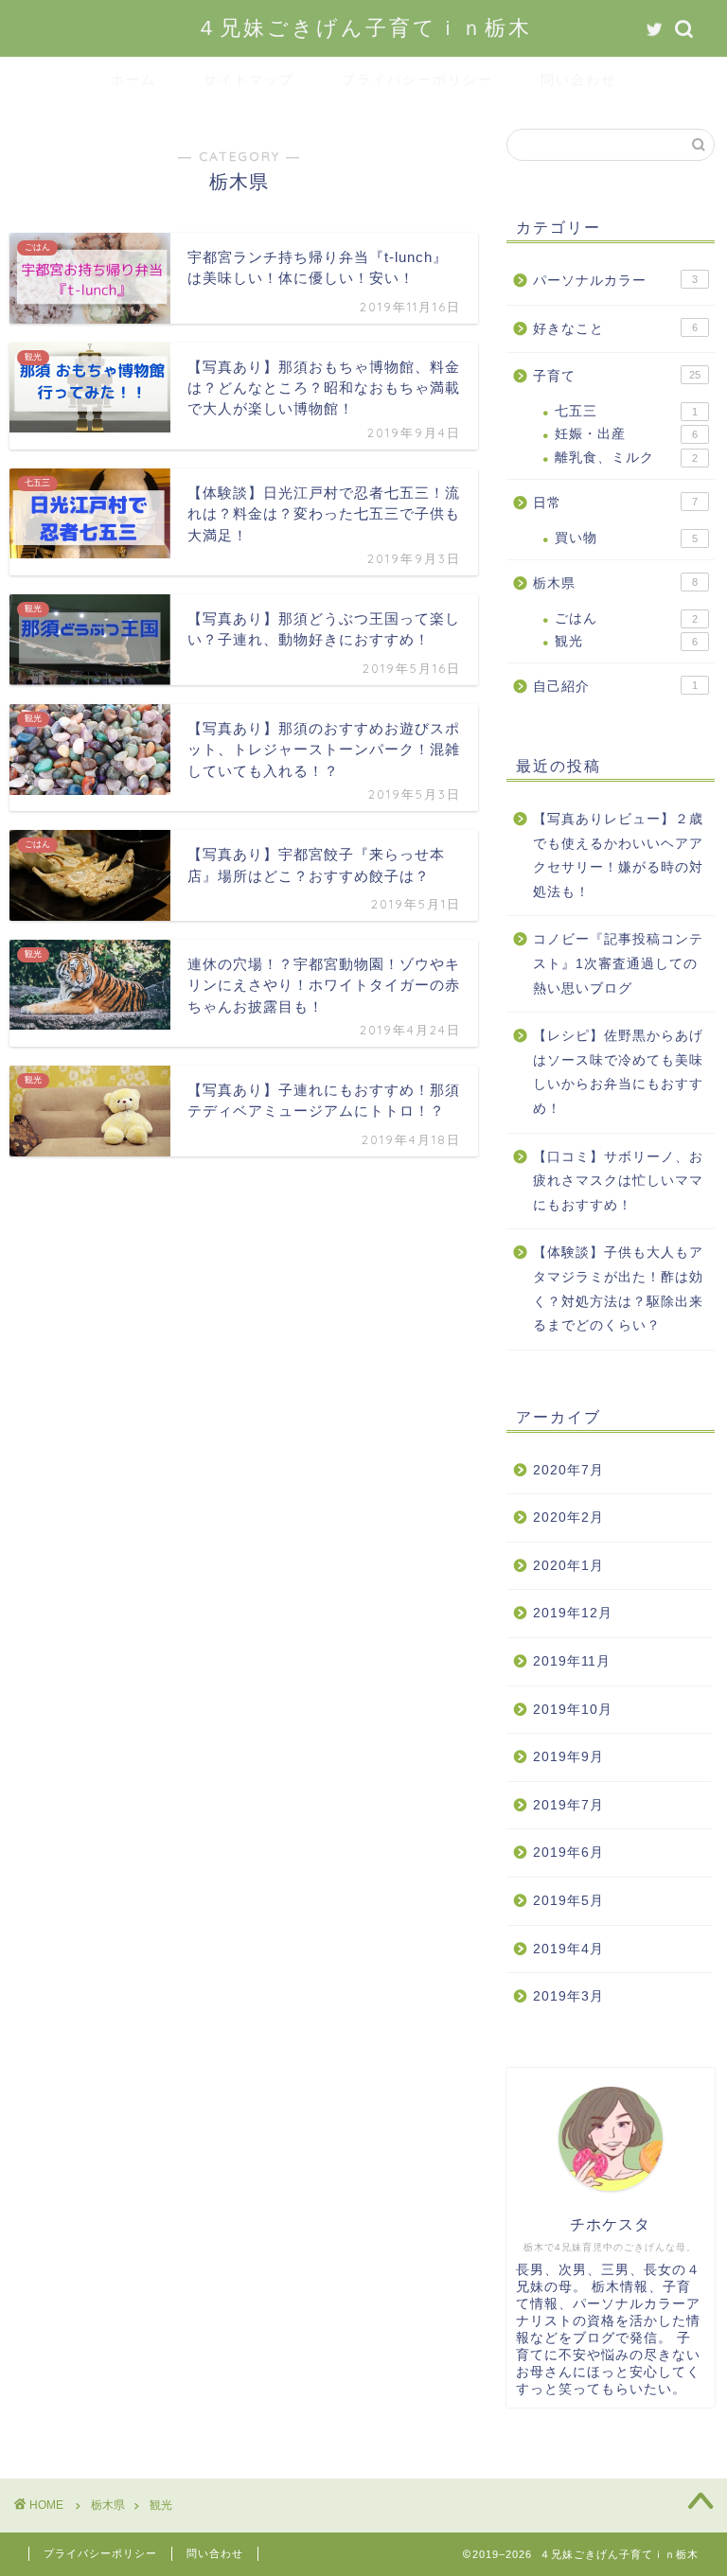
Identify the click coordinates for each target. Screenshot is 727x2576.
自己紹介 (615, 687)
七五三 (626, 411)
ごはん (626, 618)
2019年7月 (568, 1805)
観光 (626, 641)
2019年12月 (573, 1613)
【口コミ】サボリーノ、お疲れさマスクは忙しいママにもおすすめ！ (618, 1181)
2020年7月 (568, 1470)
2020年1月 (568, 1566)
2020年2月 (568, 1517)
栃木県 (615, 583)
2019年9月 (568, 1757)
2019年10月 (573, 1710)
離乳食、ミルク (626, 458)
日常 (615, 503)
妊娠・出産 (626, 434)
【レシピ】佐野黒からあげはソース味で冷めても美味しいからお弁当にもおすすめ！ (618, 1072)
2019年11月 (572, 1661)
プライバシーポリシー (417, 79)
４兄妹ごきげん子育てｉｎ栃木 (364, 27)
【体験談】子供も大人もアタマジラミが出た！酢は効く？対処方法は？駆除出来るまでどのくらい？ (618, 1289)
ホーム (133, 79)
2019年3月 (568, 1996)
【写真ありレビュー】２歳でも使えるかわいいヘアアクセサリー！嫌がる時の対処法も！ (618, 856)
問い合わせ (578, 79)
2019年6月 (568, 1853)
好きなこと (615, 329)
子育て (616, 376)
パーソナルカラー (615, 281)
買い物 (626, 538)
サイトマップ (249, 79)
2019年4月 (568, 1949)
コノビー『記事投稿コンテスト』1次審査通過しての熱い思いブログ (618, 963)
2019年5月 (568, 1901)
